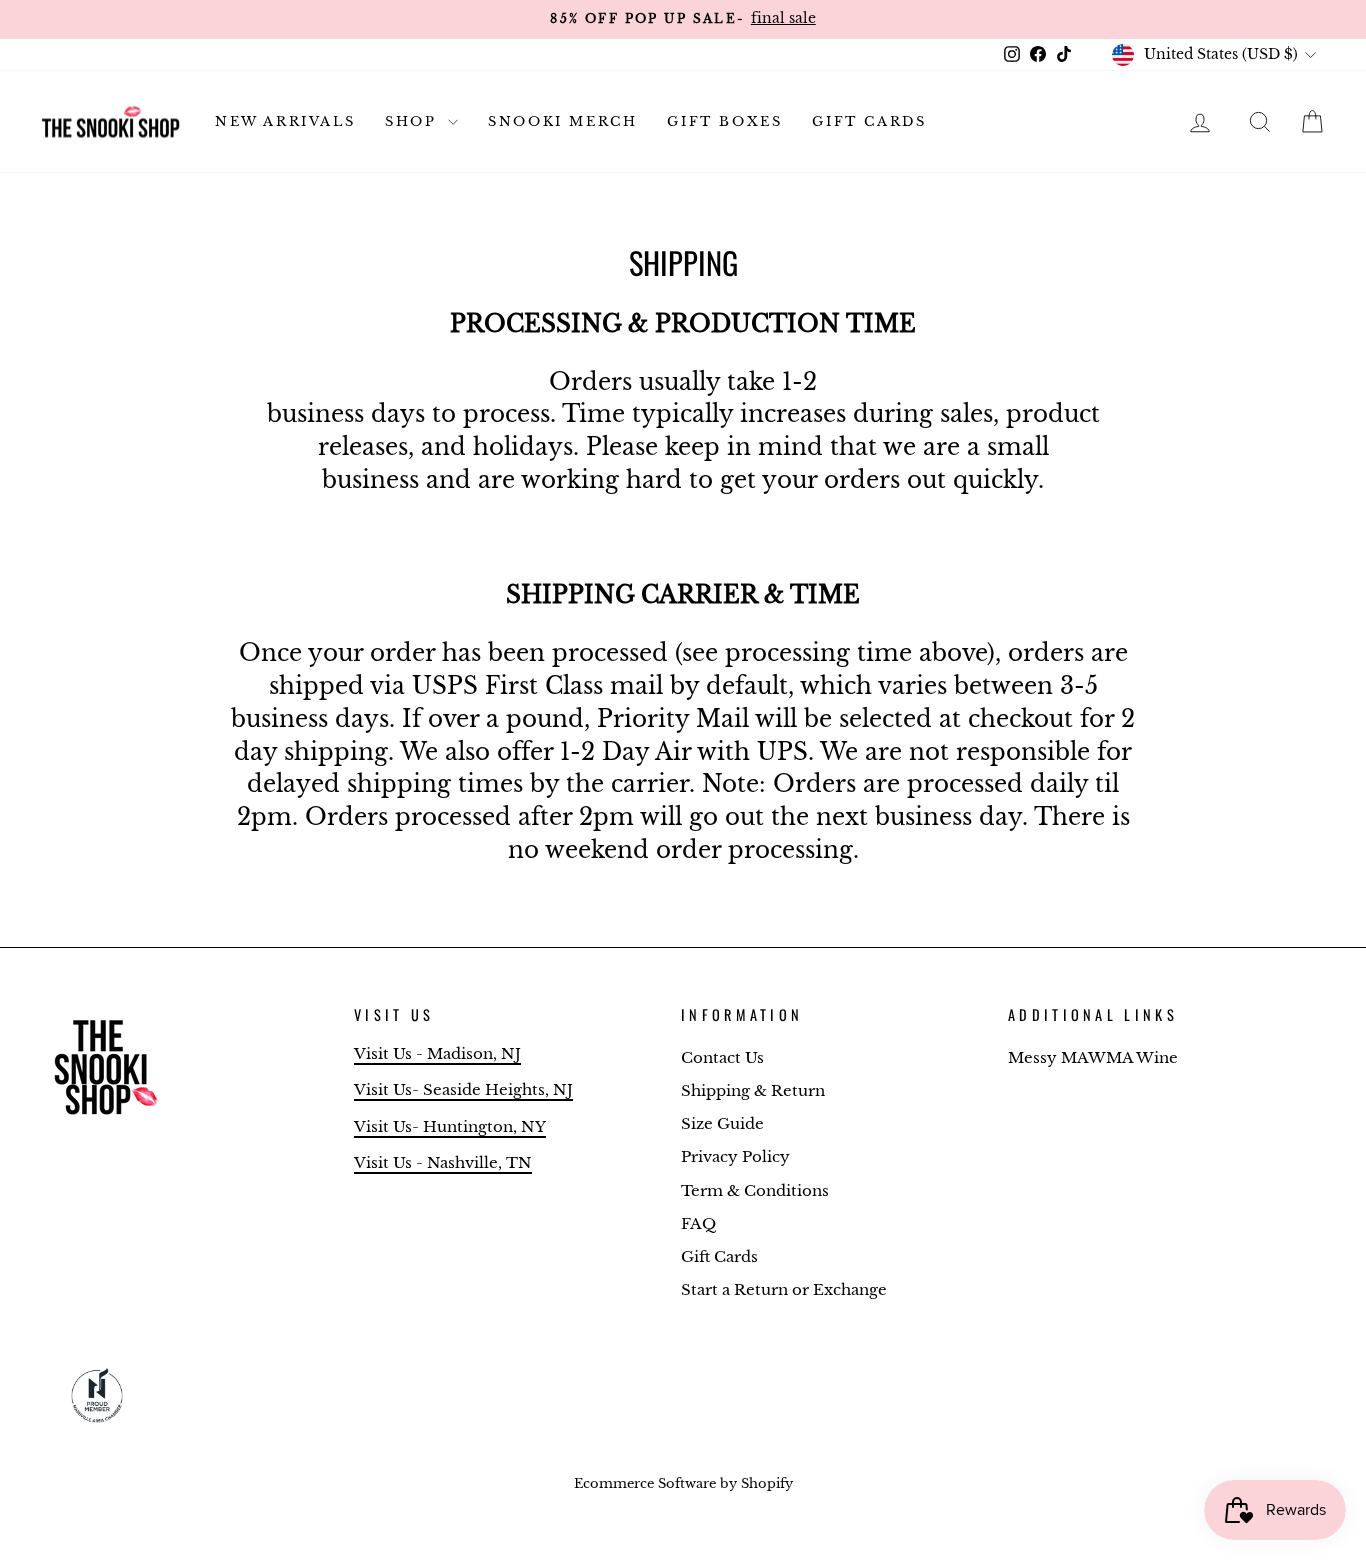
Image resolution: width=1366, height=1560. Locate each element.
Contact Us (722, 1057)
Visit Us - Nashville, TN (443, 1162)
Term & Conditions (755, 1190)
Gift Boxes (724, 121)
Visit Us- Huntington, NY (450, 1126)
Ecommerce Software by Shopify (683, 1483)
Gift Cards (869, 121)
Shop (414, 121)
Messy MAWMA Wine (1093, 1057)
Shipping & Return (753, 1090)
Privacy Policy (735, 1156)
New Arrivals (285, 121)
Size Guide (722, 1123)
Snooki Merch (562, 121)
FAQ (698, 1223)
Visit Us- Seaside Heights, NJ (463, 1089)
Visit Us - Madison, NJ (437, 1053)
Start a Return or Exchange (784, 1289)
